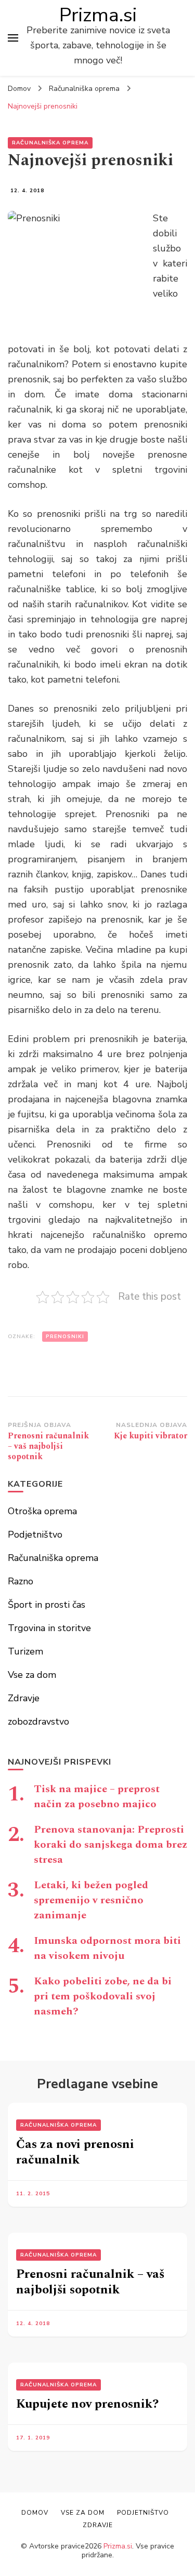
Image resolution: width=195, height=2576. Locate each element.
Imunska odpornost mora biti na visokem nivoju (107, 1948)
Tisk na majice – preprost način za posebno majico (97, 1797)
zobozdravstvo (38, 1721)
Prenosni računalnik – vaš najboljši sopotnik (90, 2282)
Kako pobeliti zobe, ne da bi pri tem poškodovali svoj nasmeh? (103, 1996)
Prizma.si (98, 15)
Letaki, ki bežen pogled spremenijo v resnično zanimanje (91, 1900)
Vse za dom (32, 1675)
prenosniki (65, 1337)
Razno (21, 1581)
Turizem (25, 1651)
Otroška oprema (42, 1511)
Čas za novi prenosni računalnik (75, 2152)
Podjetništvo (35, 1534)
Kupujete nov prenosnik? (87, 2404)
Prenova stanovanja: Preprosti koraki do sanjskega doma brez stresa (110, 1845)
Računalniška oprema (50, 143)
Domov (35, 2513)
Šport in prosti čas (47, 1605)
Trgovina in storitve (49, 1628)
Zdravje (24, 1698)
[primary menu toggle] (13, 38)
